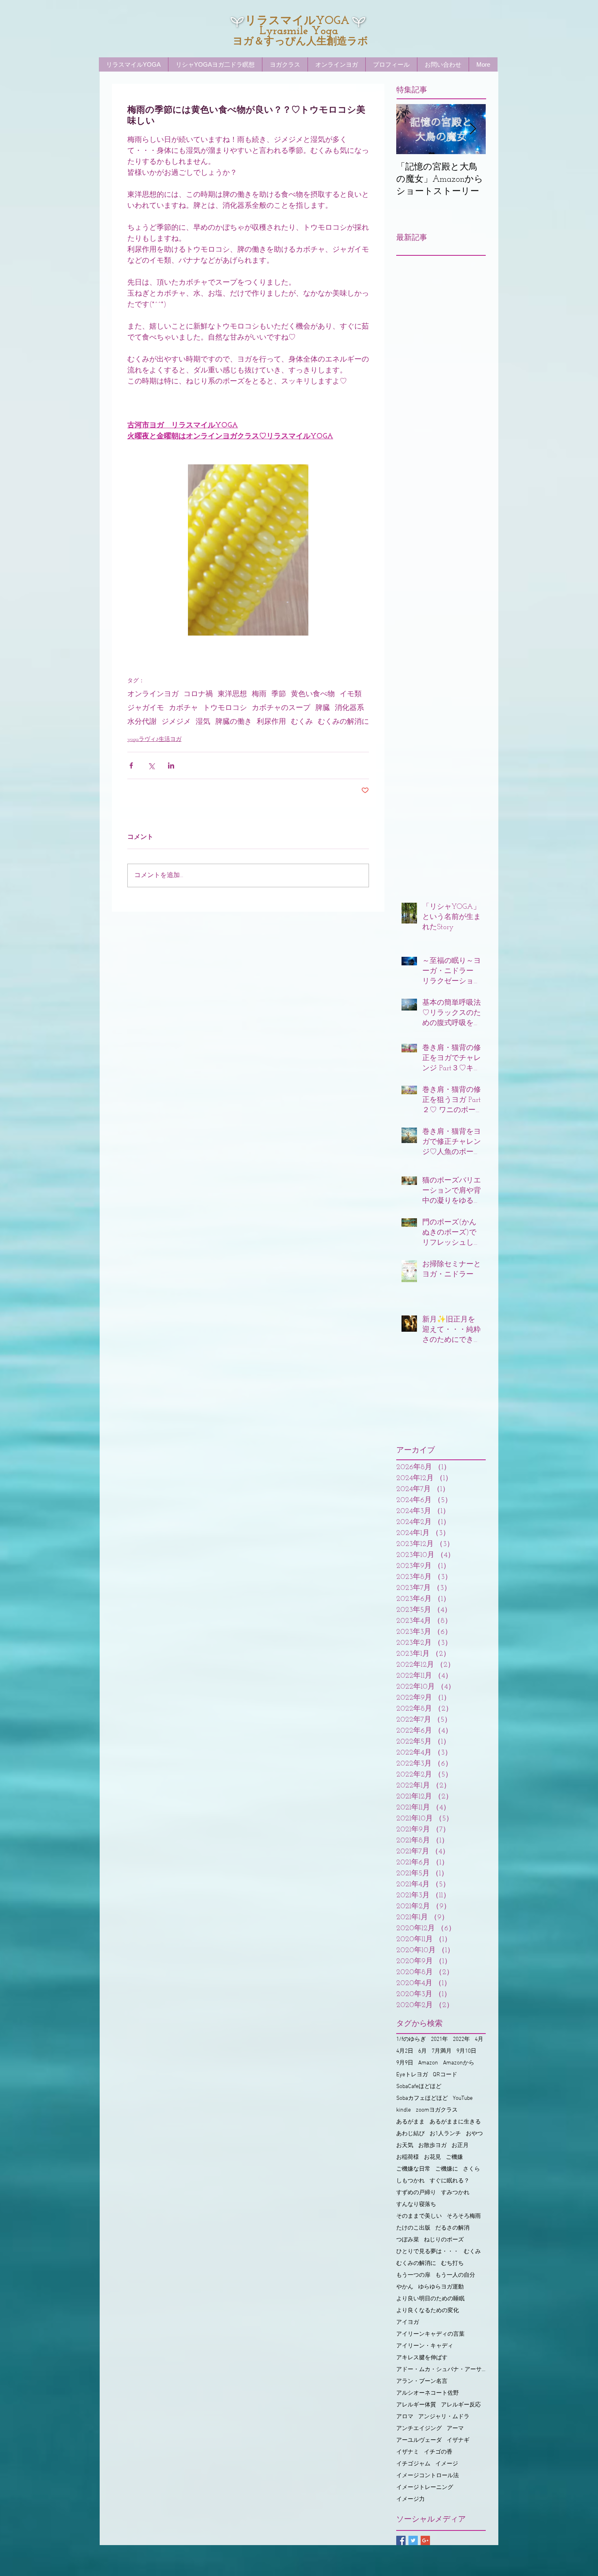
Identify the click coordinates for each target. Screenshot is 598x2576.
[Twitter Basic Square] (413, 2540)
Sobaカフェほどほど (422, 2098)
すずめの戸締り (416, 2193)
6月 (422, 2051)
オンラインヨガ (153, 695)
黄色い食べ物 (313, 695)
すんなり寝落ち (416, 2205)
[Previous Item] (409, 129)
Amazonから (459, 2063)
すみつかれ (455, 2193)
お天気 (405, 2146)
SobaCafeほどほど (419, 2087)
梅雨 (259, 695)
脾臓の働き (234, 722)
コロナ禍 (198, 695)
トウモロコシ (225, 708)
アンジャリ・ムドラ (444, 2417)
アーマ (455, 2429)
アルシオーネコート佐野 (428, 2393)
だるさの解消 (452, 2228)
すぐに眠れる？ (450, 2181)
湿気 (203, 722)
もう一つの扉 (413, 2275)
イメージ (447, 2464)
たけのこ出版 (413, 2228)
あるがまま (410, 2122)
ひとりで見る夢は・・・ (428, 2252)
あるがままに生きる (455, 2122)
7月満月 (442, 2051)
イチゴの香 (438, 2452)
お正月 (460, 2146)
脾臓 (323, 708)
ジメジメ (176, 722)
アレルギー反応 (461, 2405)
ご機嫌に (447, 2169)
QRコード (445, 2075)
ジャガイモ (146, 708)
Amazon (428, 2063)
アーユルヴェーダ (419, 2440)
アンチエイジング (419, 2429)
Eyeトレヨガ (412, 2075)
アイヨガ (408, 2322)
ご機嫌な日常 (413, 2169)
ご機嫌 (454, 2157)
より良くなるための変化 (428, 2311)
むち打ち (452, 2264)
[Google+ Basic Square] (425, 2540)
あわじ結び (410, 2134)
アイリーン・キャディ (425, 2346)
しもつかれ (410, 2181)
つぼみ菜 (408, 2240)
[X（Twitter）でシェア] (151, 765)
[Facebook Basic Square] (401, 2540)
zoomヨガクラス (437, 2110)
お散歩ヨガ (432, 2146)
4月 (479, 2039)
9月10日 (466, 2051)
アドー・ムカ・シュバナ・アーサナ (441, 2370)
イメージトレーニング (425, 2488)
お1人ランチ (445, 2134)
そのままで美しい (419, 2216)
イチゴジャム (413, 2464)
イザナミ (408, 2452)
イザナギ (458, 2440)
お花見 (432, 2157)
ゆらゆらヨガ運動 (441, 2287)
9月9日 (405, 2063)
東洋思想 (232, 695)
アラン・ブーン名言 (422, 2381)
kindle (404, 2110)
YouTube (463, 2098)
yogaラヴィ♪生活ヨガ (154, 739)
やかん (405, 2287)
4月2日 (405, 2051)
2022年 (461, 2039)
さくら (471, 2169)
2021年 (439, 2039)
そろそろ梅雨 (464, 2216)
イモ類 (351, 695)
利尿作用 (271, 722)
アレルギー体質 (416, 2405)
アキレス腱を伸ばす (422, 2358)
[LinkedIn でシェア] (171, 765)
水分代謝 (142, 722)
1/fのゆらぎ (411, 2039)
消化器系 (349, 708)
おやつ (474, 2134)
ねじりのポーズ (444, 2240)
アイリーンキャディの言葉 (430, 2334)
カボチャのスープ (281, 708)
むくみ (302, 722)
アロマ (405, 2417)
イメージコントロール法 (428, 2476)
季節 (279, 695)
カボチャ (183, 708)
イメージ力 (410, 2499)
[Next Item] (473, 129)
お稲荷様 (408, 2157)
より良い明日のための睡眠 (430, 2299)
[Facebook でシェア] (131, 765)
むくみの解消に (343, 722)
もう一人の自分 (455, 2275)
